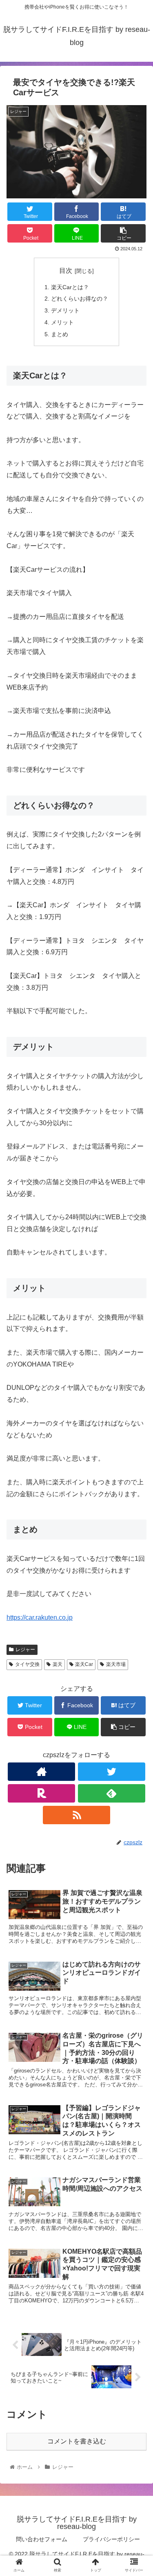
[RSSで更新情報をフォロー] (76, 1815)
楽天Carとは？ (70, 287)
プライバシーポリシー (111, 2539)
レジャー (25, 1650)
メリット (62, 322)
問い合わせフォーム (42, 2539)
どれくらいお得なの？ (80, 299)
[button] (137, 1411)
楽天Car (84, 1664)
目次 (66, 271)
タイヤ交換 (27, 1664)
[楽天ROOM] (41, 1793)
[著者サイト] (41, 1772)
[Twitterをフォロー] (112, 1772)
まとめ (60, 334)
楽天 (58, 1664)
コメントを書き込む (77, 2441)
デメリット (65, 310)
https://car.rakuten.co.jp (40, 1617)
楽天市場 (116, 1664)
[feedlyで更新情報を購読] (112, 1793)
